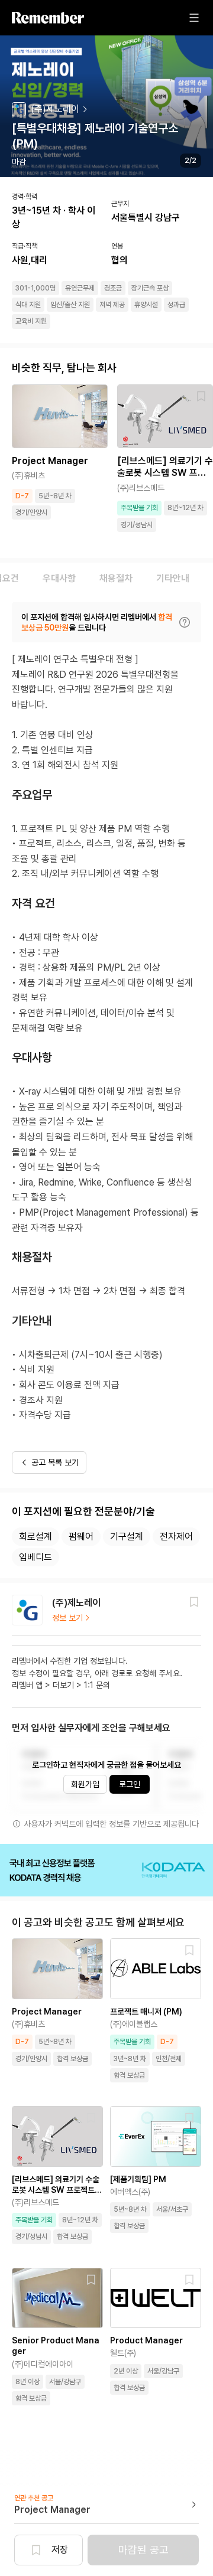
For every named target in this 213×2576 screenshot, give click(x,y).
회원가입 (85, 1784)
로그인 (130, 1784)
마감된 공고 (143, 2550)
